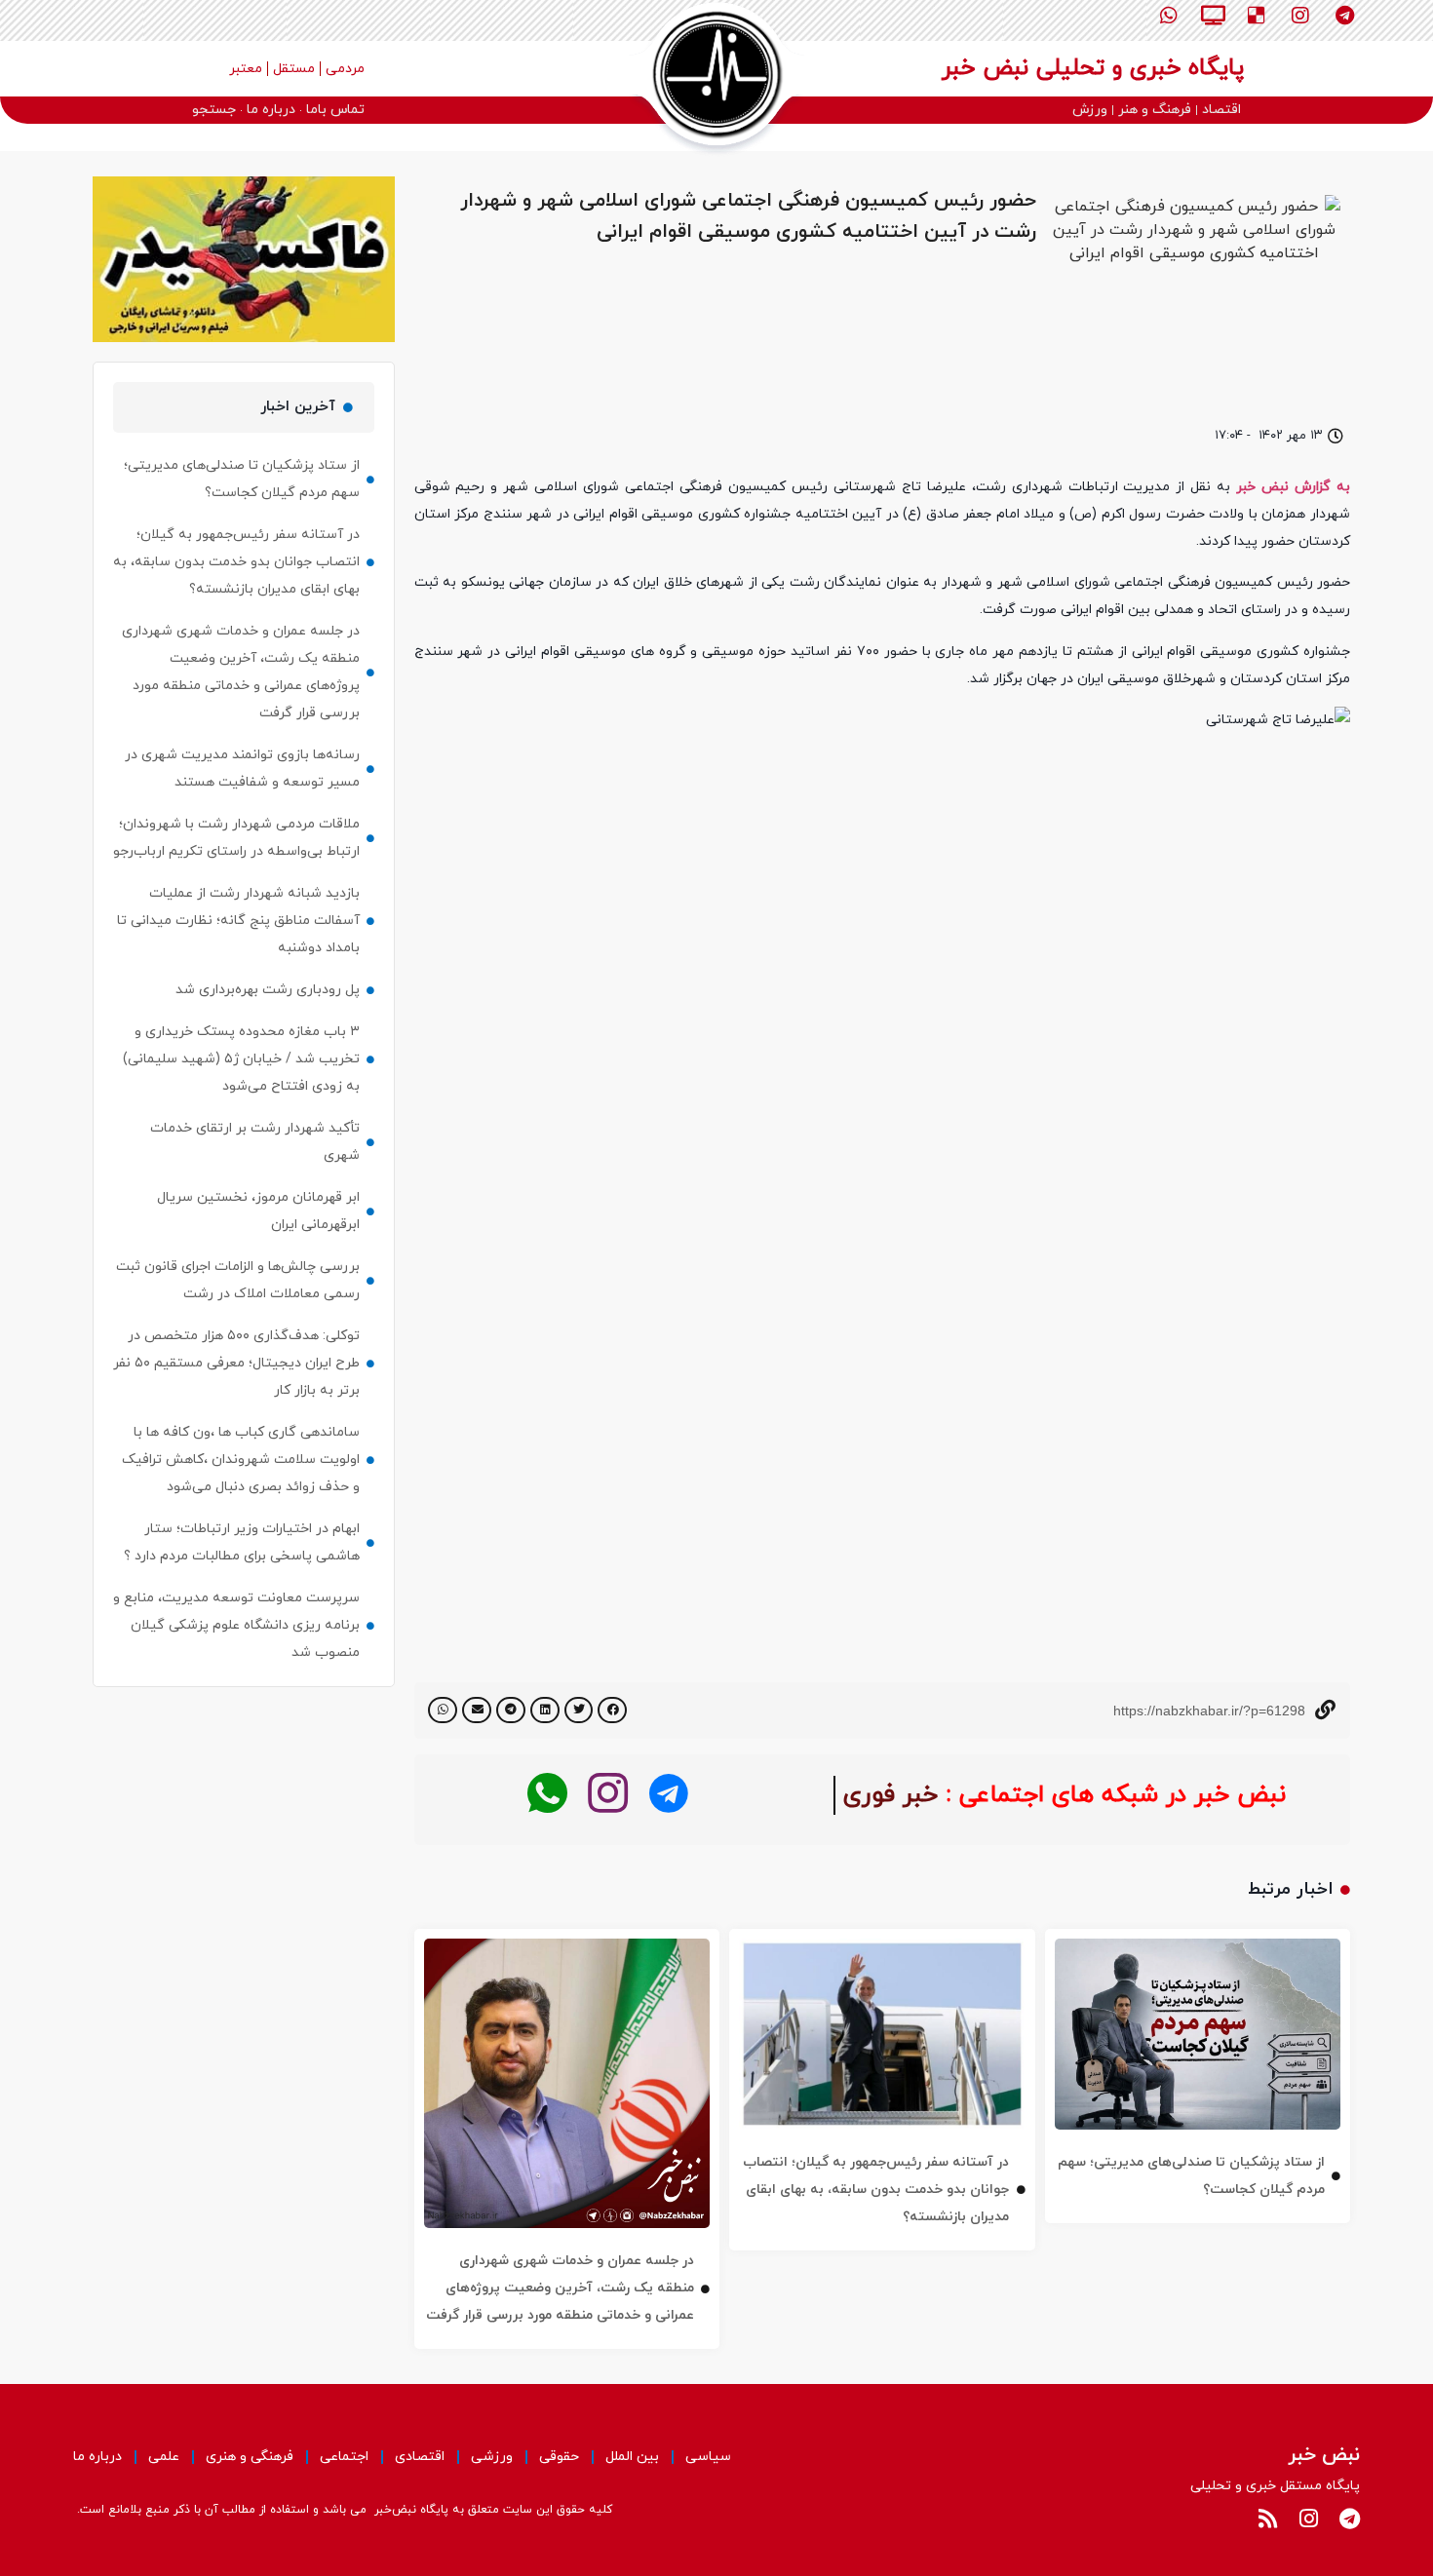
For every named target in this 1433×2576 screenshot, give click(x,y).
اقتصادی (420, 2457)
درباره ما (97, 2457)
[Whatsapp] (1169, 16)
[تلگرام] (668, 1794)
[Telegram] (1344, 16)
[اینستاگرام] (608, 1794)
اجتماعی (344, 2457)
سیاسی (708, 2457)
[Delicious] (1257, 16)
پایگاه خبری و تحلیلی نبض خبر (1093, 68)
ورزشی (492, 2457)
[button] (612, 1710)
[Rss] (1267, 2518)
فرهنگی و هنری (250, 2457)
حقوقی (559, 2457)
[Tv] (1213, 16)
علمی (164, 2457)
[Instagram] (1300, 16)
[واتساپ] (547, 1794)
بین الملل (632, 2457)
